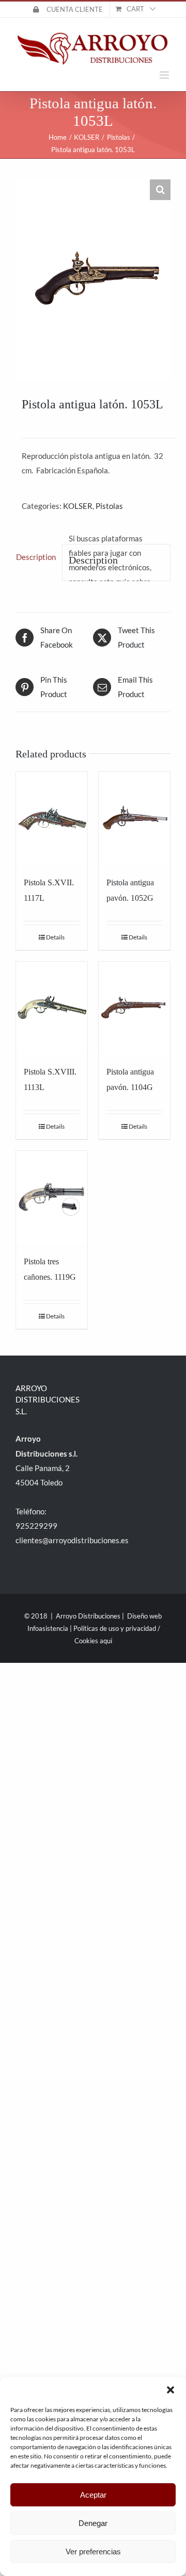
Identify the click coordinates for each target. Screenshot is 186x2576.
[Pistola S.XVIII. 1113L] (52, 1008)
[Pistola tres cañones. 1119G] (52, 1197)
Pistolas (109, 506)
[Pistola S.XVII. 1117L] (52, 818)
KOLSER (78, 506)
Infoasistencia (48, 1628)
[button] (171, 2390)
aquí (106, 1641)
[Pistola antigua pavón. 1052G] (134, 818)
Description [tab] (36, 557)
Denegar (93, 2523)
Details (55, 937)
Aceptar (93, 2495)
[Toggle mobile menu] (165, 75)
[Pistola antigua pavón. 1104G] (134, 1008)
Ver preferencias (93, 2552)
